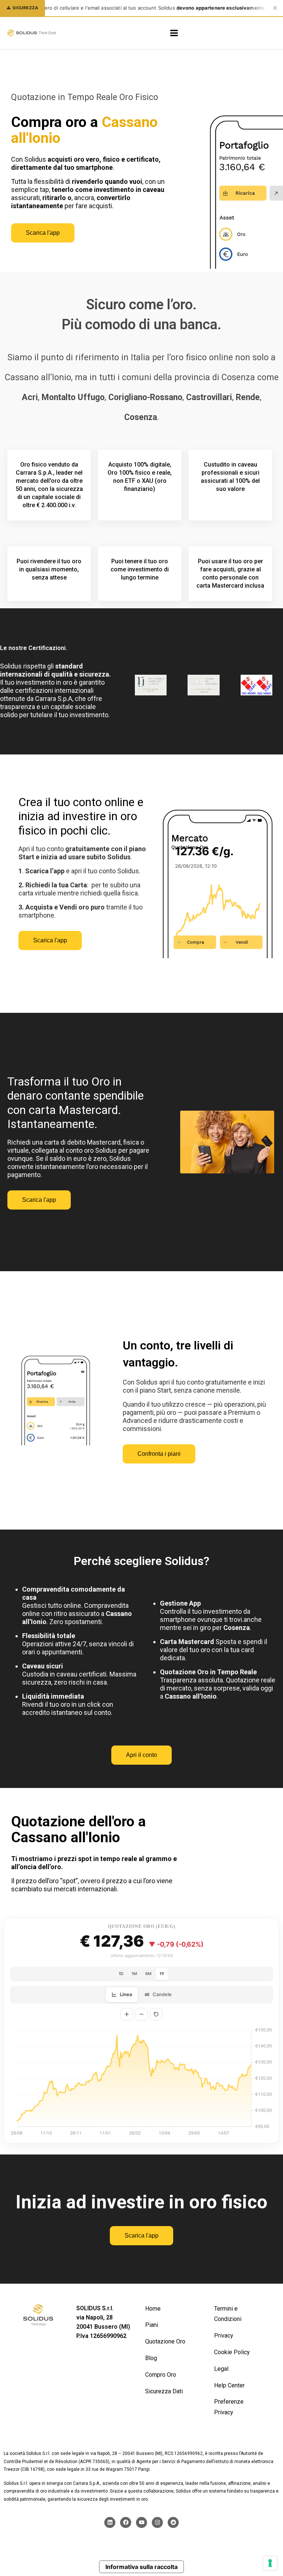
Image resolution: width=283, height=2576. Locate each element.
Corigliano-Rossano (145, 397)
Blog (151, 2358)
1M (134, 1974)
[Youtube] (141, 2522)
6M (148, 1974)
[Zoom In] (127, 2014)
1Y (162, 1974)
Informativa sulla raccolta (141, 2567)
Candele (162, 1994)
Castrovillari (209, 397)
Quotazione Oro (165, 2341)
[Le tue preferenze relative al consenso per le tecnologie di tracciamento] (270, 2563)
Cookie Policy (232, 2352)
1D (121, 1974)
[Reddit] (173, 2522)
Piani (152, 2325)
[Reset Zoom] (156, 2014)
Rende (248, 397)
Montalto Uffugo (73, 397)
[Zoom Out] (141, 2014)
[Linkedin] (110, 2522)
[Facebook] (126, 2522)
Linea (126, 1994)
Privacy (224, 2336)
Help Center (229, 2385)
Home (153, 2309)
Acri (30, 397)
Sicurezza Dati (164, 2391)
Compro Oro (161, 2375)
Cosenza (141, 417)
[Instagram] (157, 2522)
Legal (221, 2369)
